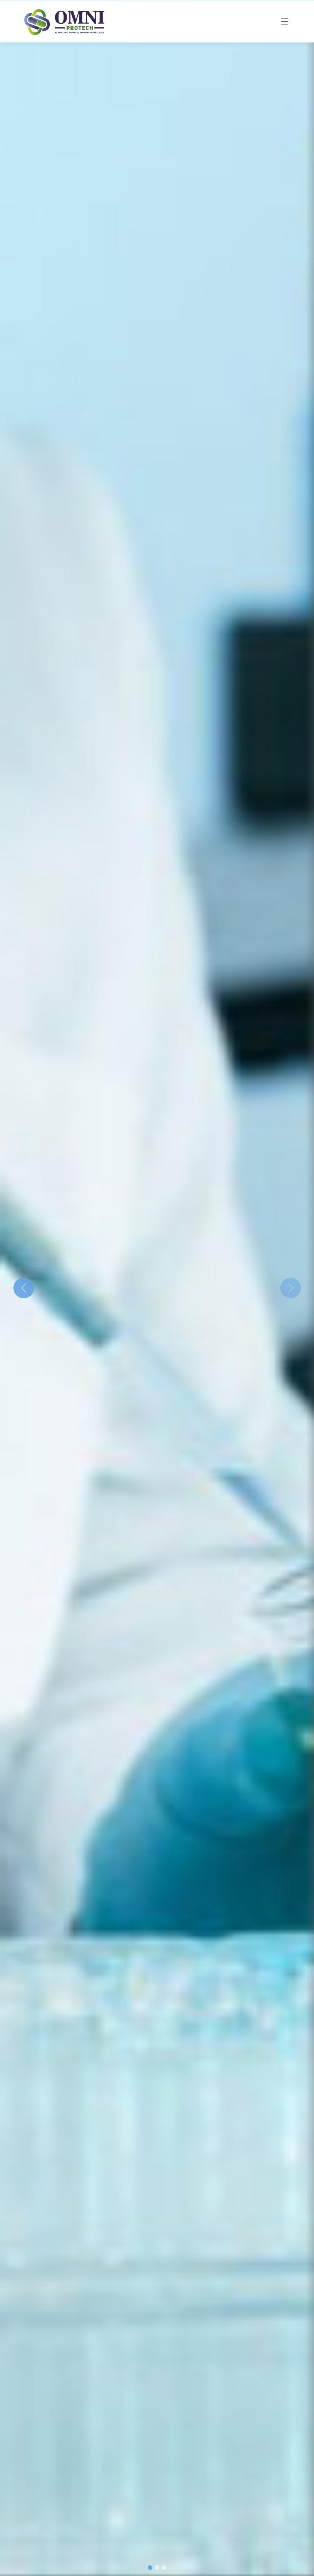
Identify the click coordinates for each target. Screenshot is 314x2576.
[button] (24, 1288)
